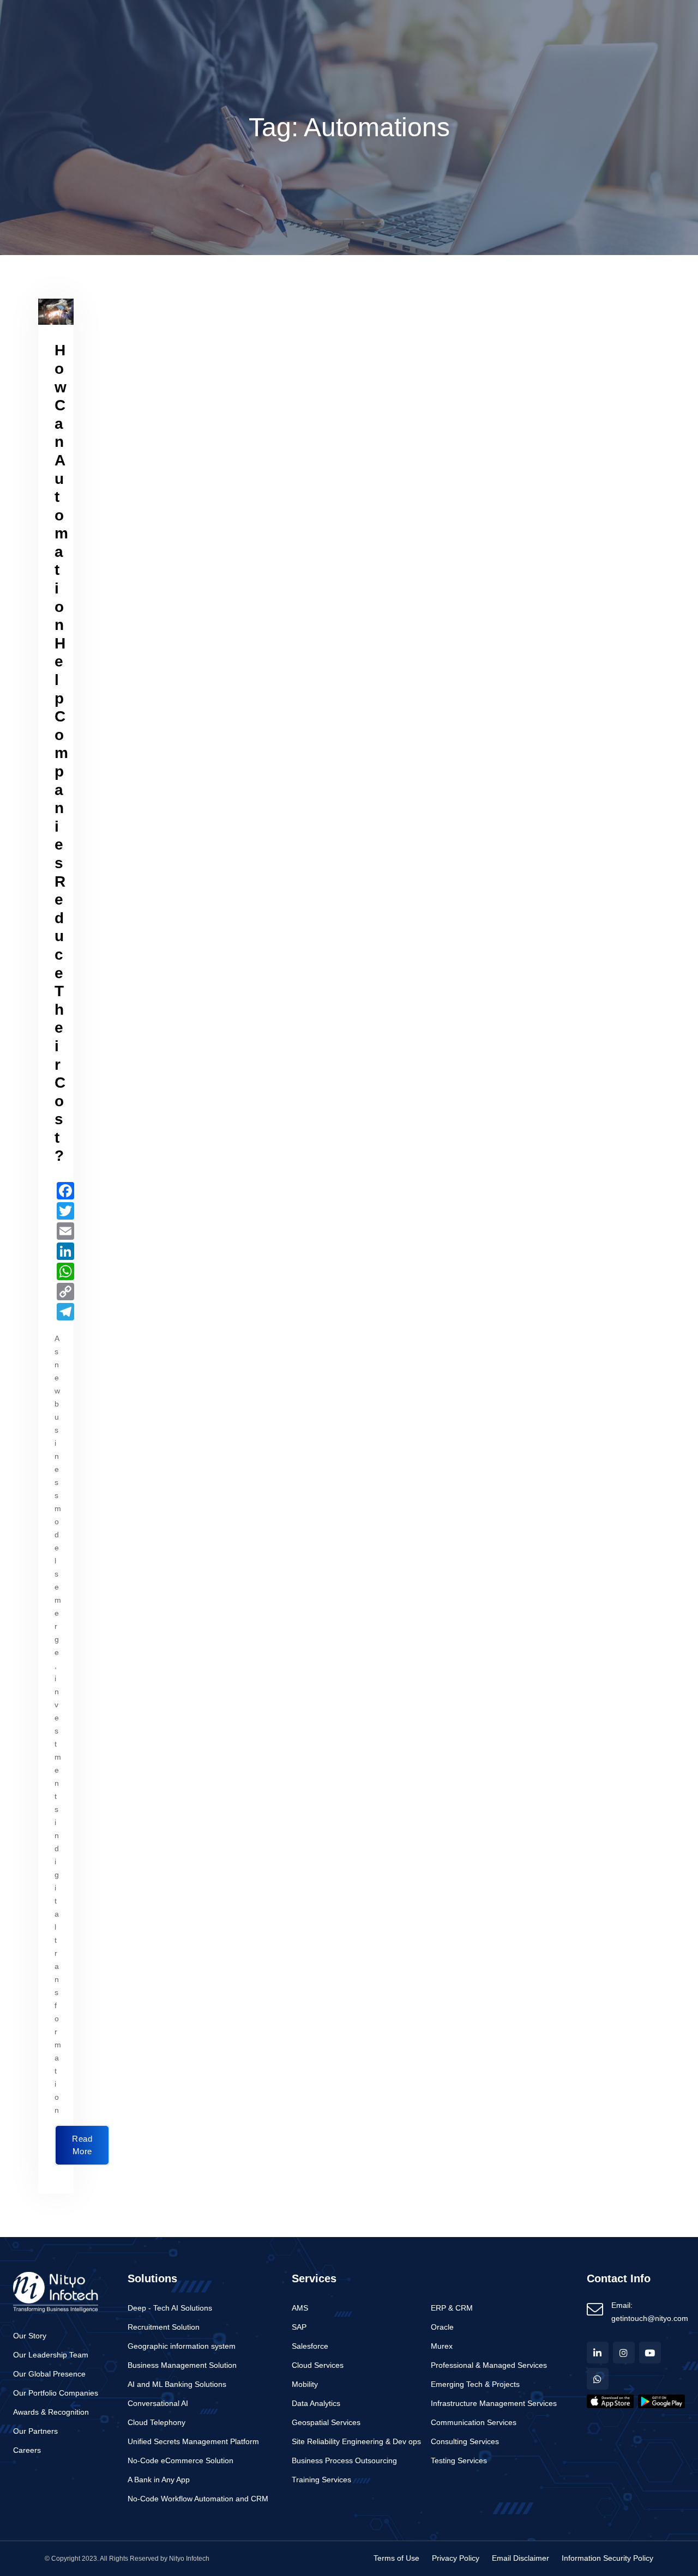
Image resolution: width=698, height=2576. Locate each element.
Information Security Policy (607, 2558)
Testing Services (459, 2461)
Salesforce (310, 2346)
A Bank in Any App (159, 2480)
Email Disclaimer (521, 2558)
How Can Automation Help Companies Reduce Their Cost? (61, 753)
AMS (300, 2308)
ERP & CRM (452, 2308)
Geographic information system (182, 2346)
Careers (27, 2450)
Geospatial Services (326, 2423)
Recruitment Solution (164, 2327)
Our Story (30, 2336)
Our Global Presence (49, 2374)
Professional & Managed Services (489, 2365)
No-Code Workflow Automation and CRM (198, 2499)
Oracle (442, 2327)
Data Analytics (316, 2404)
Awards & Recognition (51, 2412)
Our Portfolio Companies (56, 2393)
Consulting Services (465, 2442)
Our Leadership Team (51, 2355)
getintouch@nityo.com (650, 2319)
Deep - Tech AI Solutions (170, 2308)
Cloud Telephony (157, 2423)
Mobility (305, 2384)
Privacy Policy (456, 2558)
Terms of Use (396, 2558)
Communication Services (474, 2423)
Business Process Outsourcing (344, 2461)
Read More (82, 2145)
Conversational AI (158, 2404)
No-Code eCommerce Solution (180, 2461)
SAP (299, 2327)
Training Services (321, 2480)
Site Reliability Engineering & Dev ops (356, 2442)
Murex (442, 2346)
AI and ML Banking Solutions (177, 2384)
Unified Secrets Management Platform (193, 2442)
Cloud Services (318, 2365)
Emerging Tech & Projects (475, 2384)
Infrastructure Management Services (494, 2404)
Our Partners (35, 2431)
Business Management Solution (182, 2365)
